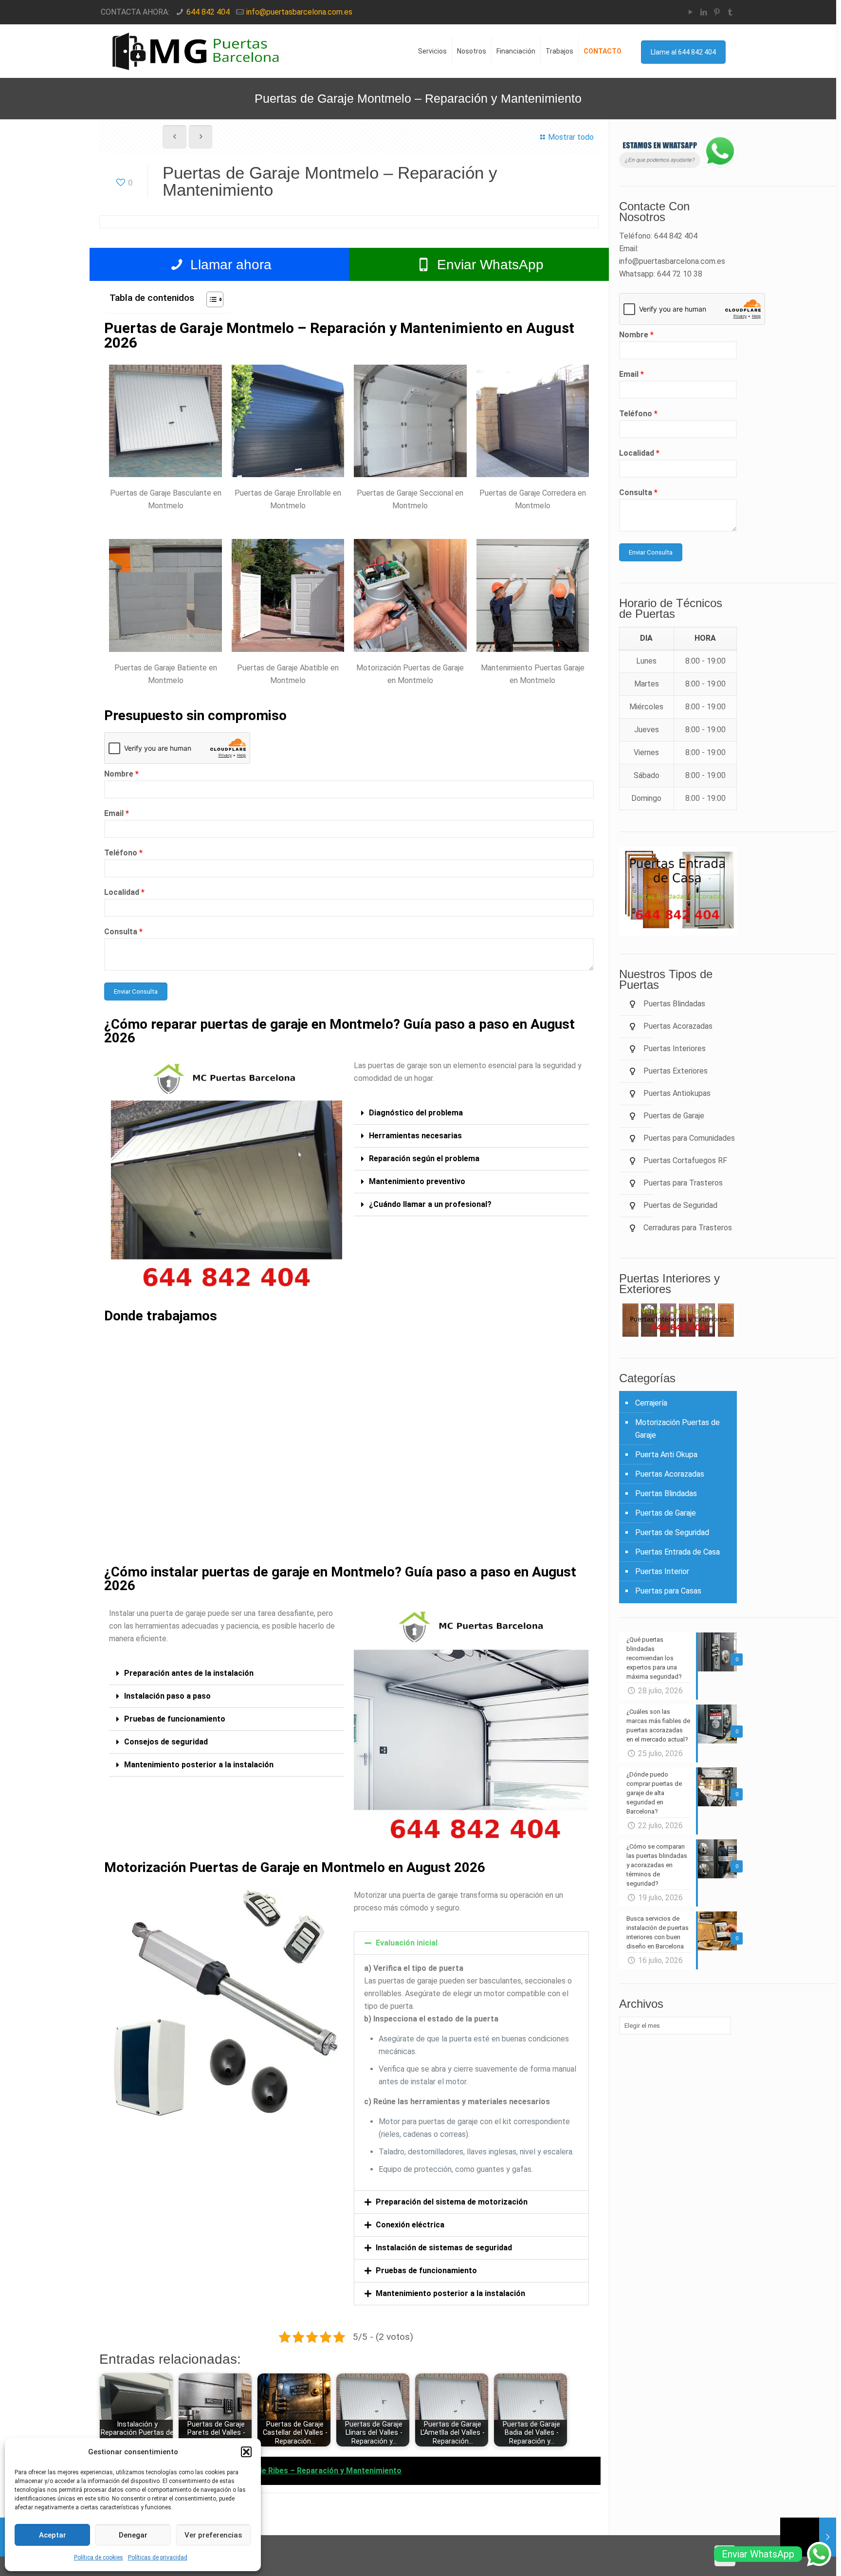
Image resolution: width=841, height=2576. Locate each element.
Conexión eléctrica (410, 2225)
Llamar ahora (229, 265)
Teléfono (123, 853)
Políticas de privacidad (158, 2557)
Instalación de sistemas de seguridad (444, 2248)
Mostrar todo (571, 137)
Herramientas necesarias (415, 1136)
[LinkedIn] (704, 12)
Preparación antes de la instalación (189, 1673)
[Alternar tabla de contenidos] (210, 299)
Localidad (124, 892)
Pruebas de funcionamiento (175, 1719)
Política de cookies (99, 2557)
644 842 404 (208, 12)
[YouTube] (691, 12)
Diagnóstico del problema (416, 1113)
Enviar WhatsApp (488, 265)
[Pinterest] (717, 12)
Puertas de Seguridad (672, 1532)
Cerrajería (651, 1403)
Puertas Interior (662, 1571)
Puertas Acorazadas (670, 1474)
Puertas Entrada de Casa (677, 1552)
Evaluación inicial (407, 1943)
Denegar (133, 2535)
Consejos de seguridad (166, 1742)
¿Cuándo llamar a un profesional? (430, 1204)
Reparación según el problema (424, 1158)
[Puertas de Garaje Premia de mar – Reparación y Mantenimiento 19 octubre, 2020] (808, 2537)
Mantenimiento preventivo (417, 1181)
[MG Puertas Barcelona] (197, 51)
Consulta (123, 932)
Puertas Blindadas (666, 1493)
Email (117, 813)
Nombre (121, 774)
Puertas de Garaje (666, 1513)
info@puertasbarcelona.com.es (299, 12)
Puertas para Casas (668, 1591)
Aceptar (53, 2535)
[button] (246, 2452)
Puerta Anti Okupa (666, 1455)
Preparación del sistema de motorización (452, 2202)
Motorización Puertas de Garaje (677, 1429)
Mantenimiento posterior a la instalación (199, 1765)
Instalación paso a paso (167, 1696)
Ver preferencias (213, 2535)
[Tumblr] (730, 12)
